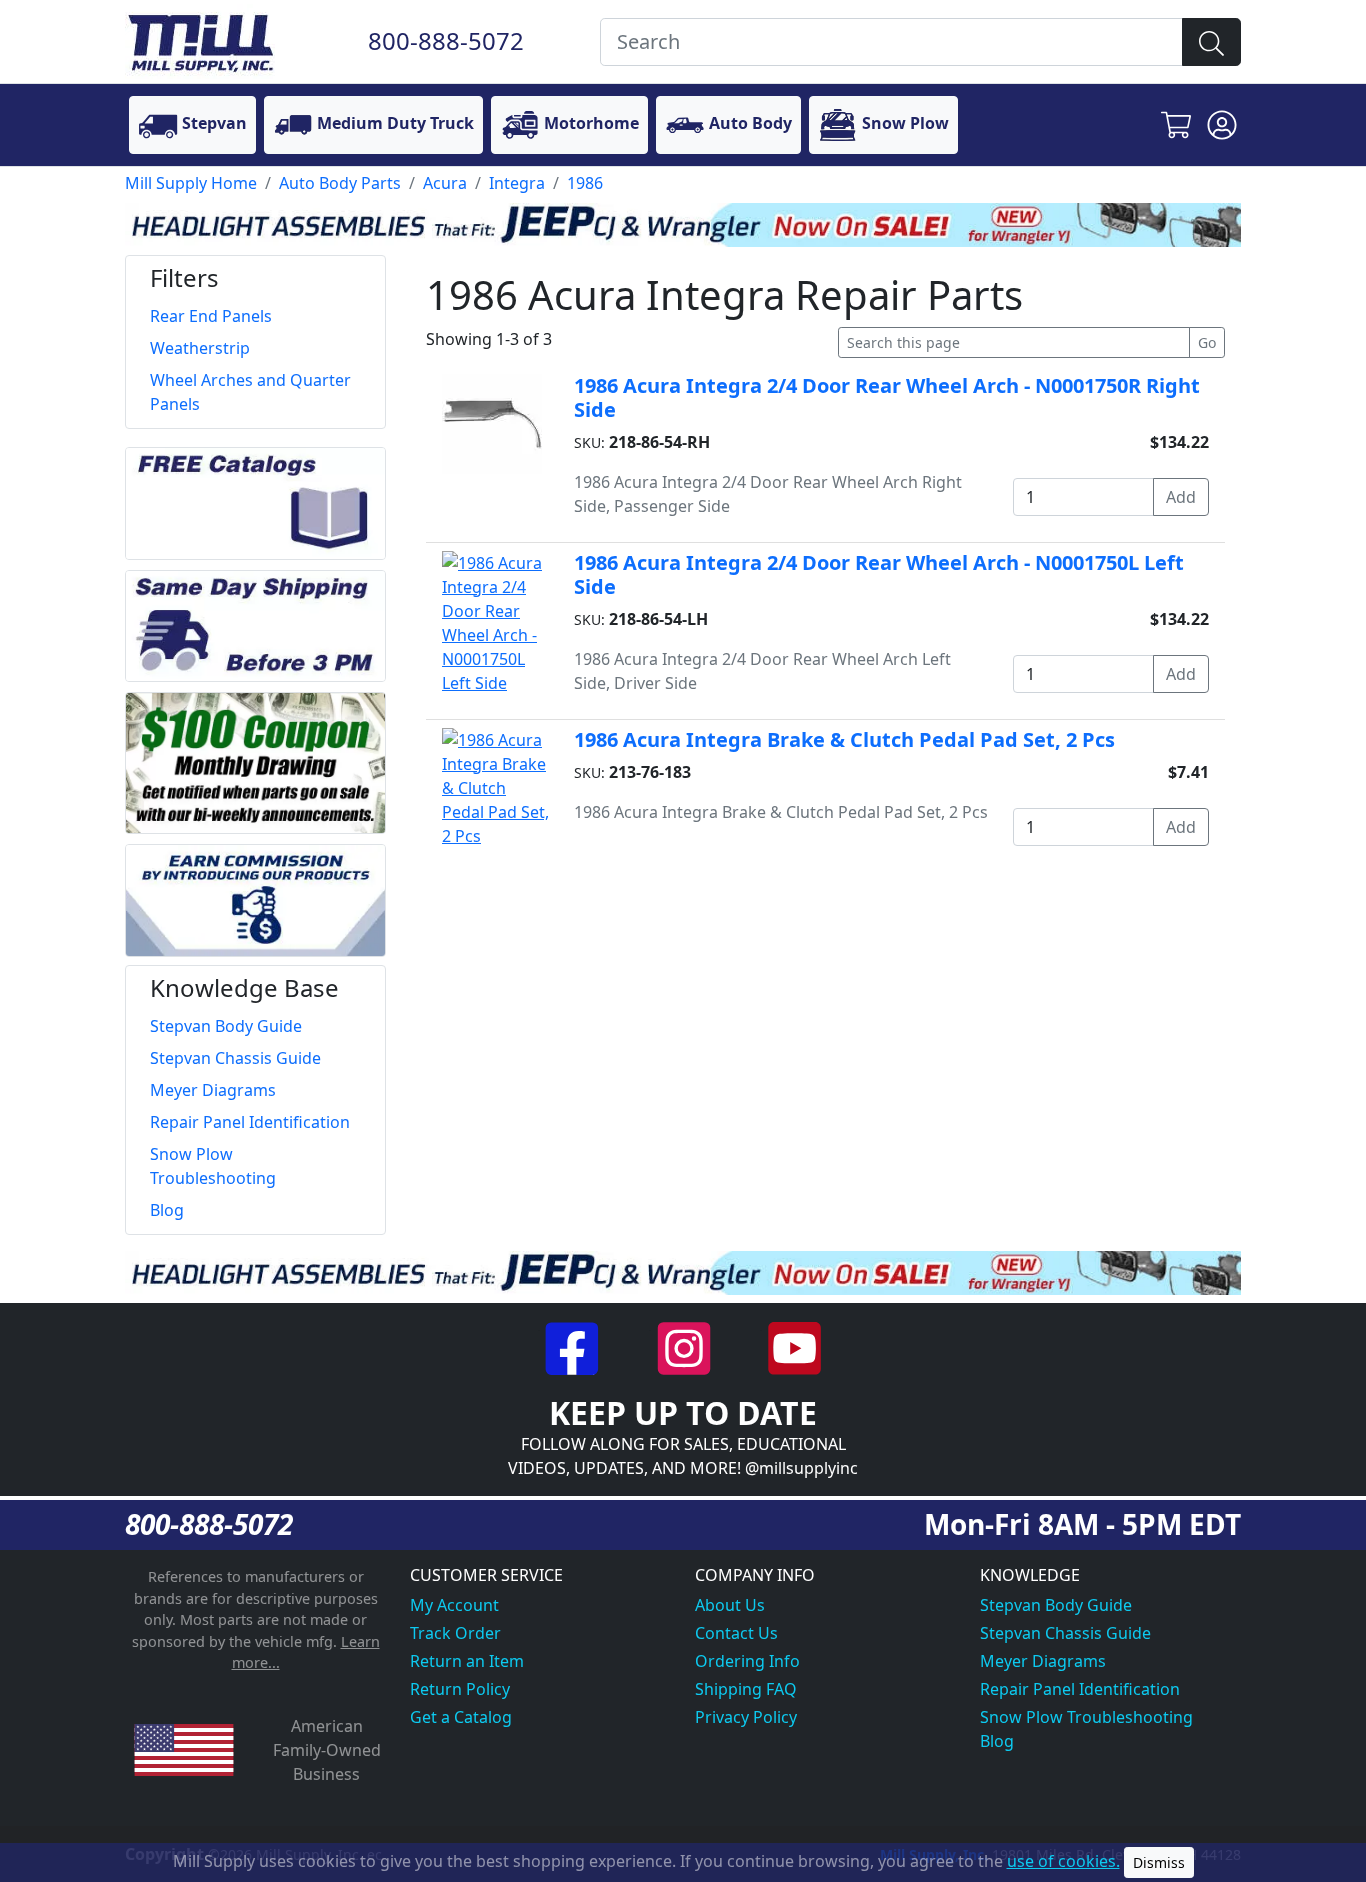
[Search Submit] (1211, 42)
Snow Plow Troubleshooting (1086, 1717)
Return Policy (460, 1689)
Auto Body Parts (340, 183)
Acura (445, 183)
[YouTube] (794, 1347)
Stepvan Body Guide (1056, 1605)
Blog (997, 1741)
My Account (454, 1605)
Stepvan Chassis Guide (1065, 1633)
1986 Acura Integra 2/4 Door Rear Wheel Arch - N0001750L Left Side (879, 574)
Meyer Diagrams (1043, 1661)
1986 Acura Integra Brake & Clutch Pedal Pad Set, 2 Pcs (844, 739)
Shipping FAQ (746, 1689)
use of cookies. (1063, 1861)
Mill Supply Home (191, 183)
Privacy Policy (746, 1717)
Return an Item (467, 1661)
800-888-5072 (446, 40)
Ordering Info (747, 1661)
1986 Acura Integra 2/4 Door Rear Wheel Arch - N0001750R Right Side (887, 397)
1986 (585, 183)
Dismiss (1159, 1862)
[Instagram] (685, 1347)
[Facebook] (574, 1347)
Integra (517, 183)
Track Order (455, 1633)
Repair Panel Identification (1080, 1689)
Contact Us (736, 1633)
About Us (730, 1605)
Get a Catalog (461, 1717)
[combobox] (891, 42)
